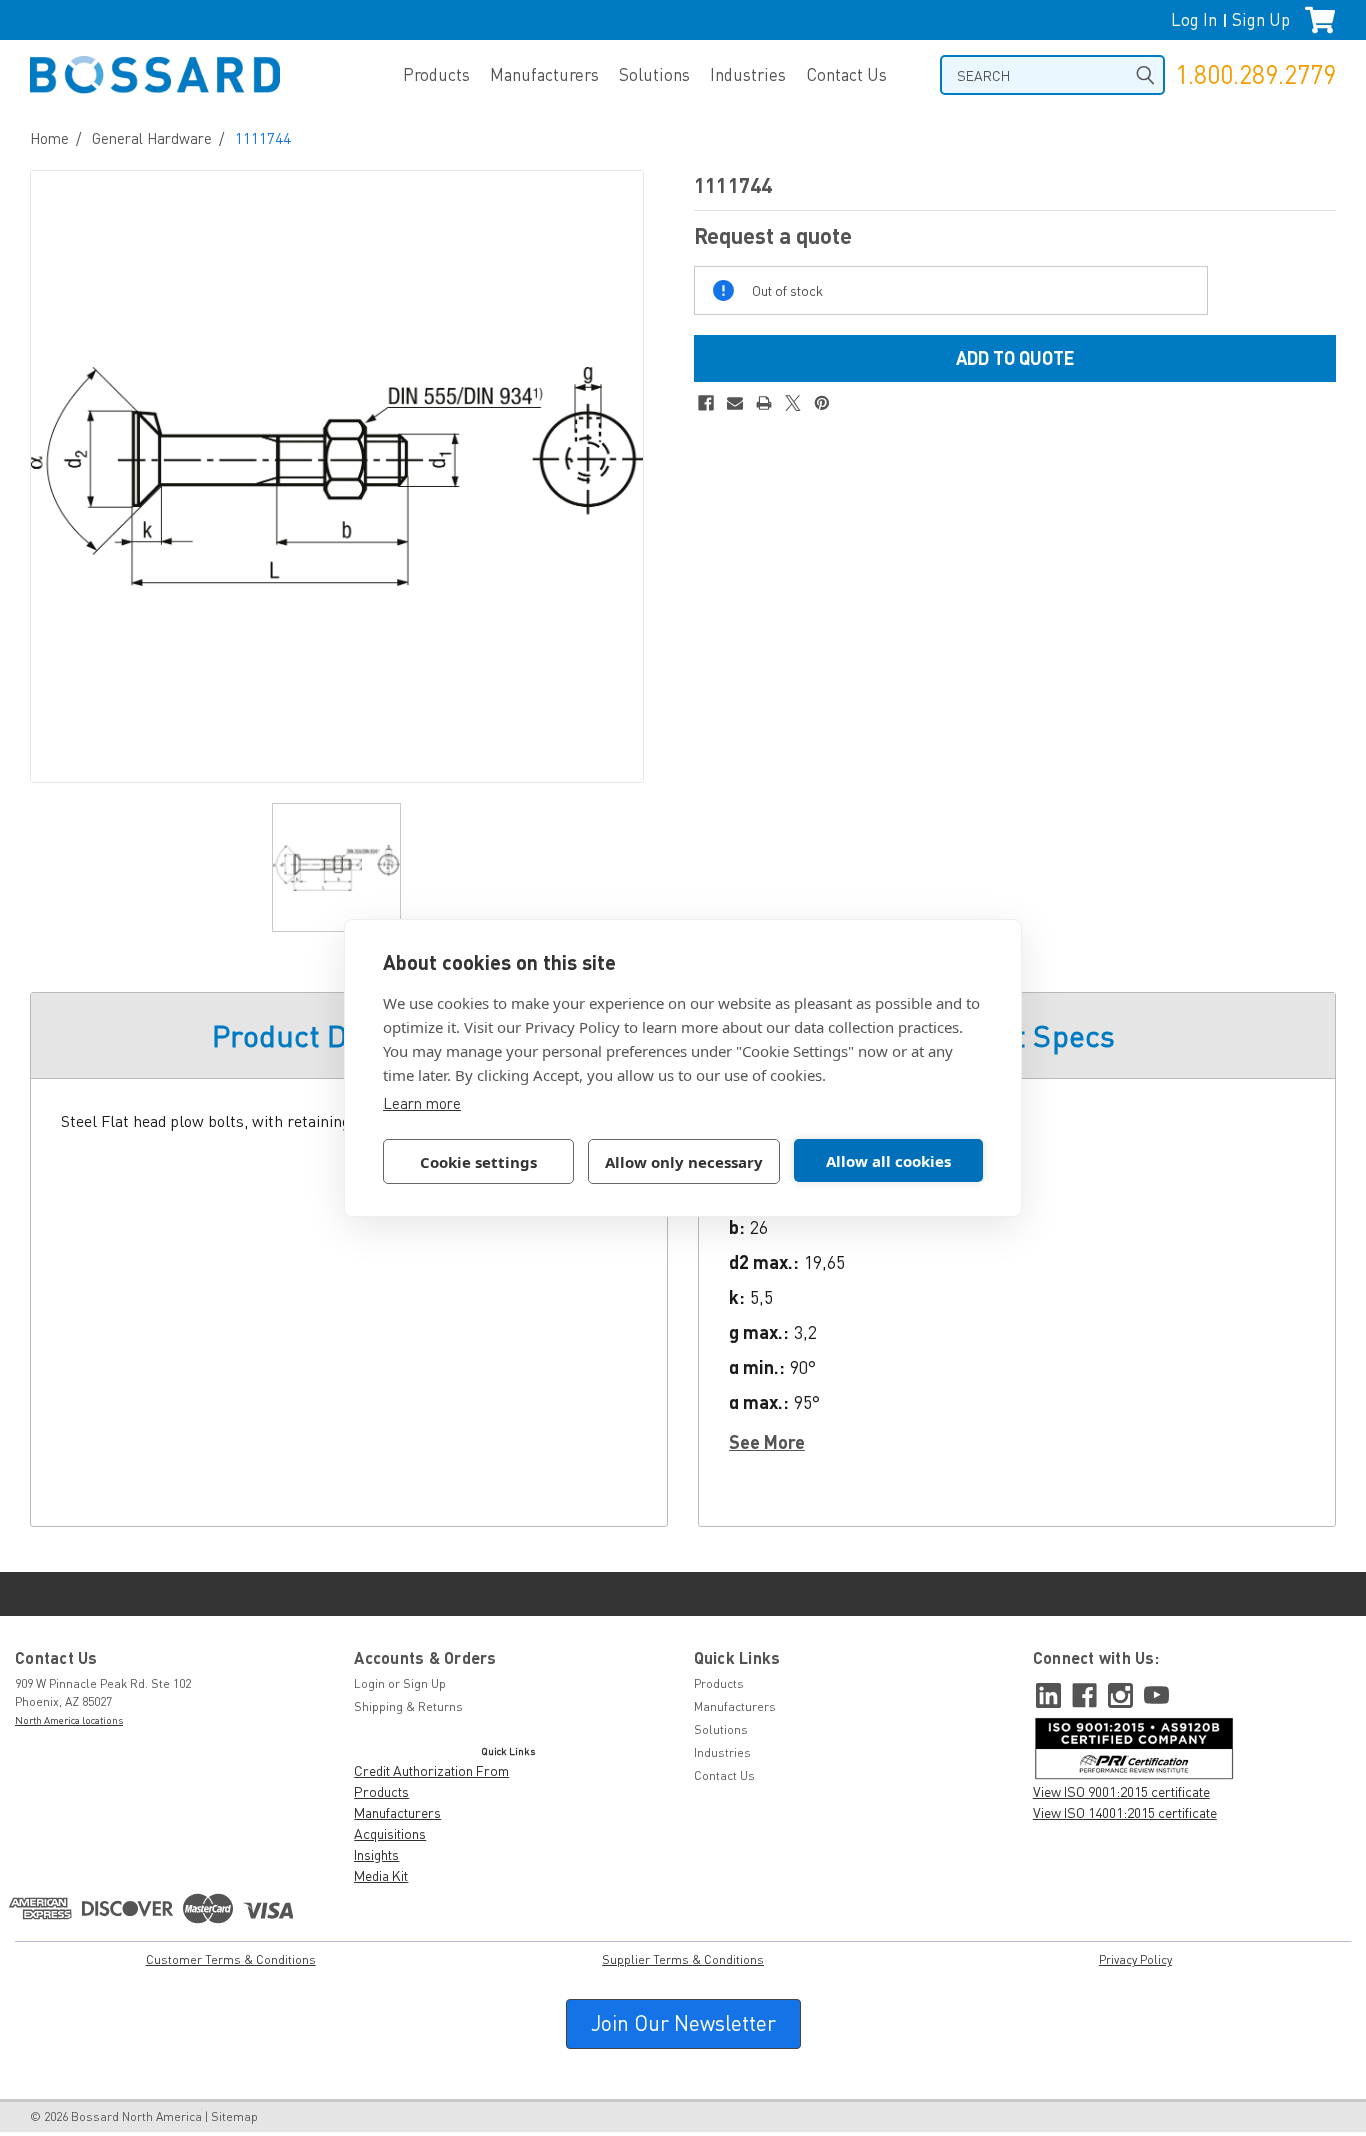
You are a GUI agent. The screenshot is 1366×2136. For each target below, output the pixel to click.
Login (369, 1683)
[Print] (764, 403)
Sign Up (1261, 19)
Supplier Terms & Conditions (683, 1959)
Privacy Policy (1135, 1959)
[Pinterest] (822, 403)
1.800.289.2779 (1255, 74)
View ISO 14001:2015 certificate (1125, 1812)
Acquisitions (390, 1833)
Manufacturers (544, 74)
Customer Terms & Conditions (231, 1959)
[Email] (735, 403)
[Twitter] (793, 403)
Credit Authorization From (431, 1770)
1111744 (263, 138)
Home (49, 138)
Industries (748, 74)
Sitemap (234, 2116)
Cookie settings (478, 1162)
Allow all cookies (888, 1161)
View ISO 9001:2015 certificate (1121, 1791)
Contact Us (846, 74)
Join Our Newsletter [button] (683, 2023)
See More (767, 1442)
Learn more (422, 1103)
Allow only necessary (684, 1162)
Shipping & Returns (408, 1706)
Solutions (654, 74)
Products (436, 74)
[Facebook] (706, 403)
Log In (1194, 19)
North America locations (69, 1720)
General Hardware (152, 138)
